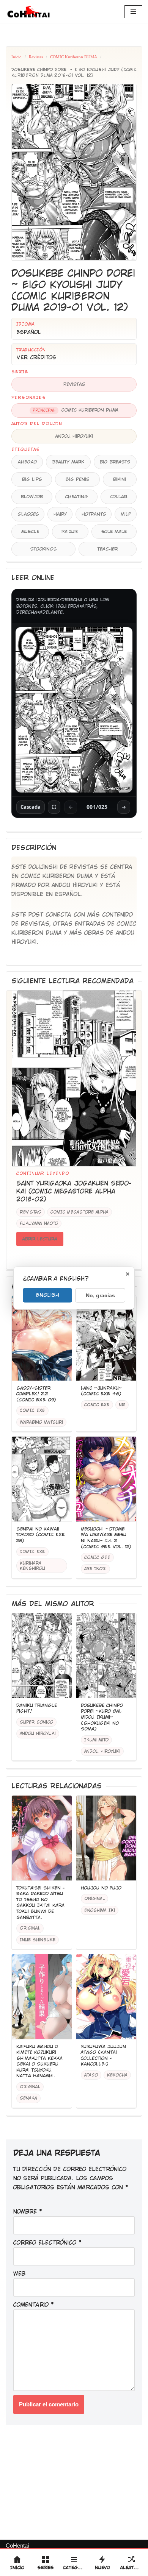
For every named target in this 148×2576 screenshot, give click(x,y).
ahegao (27, 462)
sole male (114, 532)
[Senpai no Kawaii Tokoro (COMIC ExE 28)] (42, 1479)
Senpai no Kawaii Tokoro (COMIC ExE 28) (41, 1535)
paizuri (70, 532)
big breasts (115, 462)
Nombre (28, 2212)
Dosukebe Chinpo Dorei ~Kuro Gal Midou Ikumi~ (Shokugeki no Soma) (102, 1717)
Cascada (31, 807)
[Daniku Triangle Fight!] (42, 1656)
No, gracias (100, 1295)
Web (19, 2274)
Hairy (60, 514)
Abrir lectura (40, 1239)
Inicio (17, 57)
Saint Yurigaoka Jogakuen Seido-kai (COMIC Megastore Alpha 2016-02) (74, 1191)
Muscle (30, 532)
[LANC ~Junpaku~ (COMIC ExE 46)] (106, 1338)
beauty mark (68, 462)
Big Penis (77, 479)
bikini (120, 479)
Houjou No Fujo (101, 1888)
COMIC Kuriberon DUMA (74, 57)
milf (126, 514)
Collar (119, 497)
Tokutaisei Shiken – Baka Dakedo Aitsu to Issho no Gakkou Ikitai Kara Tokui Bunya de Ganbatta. (40, 1903)
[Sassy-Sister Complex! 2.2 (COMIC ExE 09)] (42, 1338)
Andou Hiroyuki (74, 436)
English (48, 1295)
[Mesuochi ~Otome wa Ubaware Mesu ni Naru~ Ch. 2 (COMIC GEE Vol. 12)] (106, 1479)
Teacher (108, 549)
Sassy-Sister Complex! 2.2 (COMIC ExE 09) (36, 1394)
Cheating (77, 497)
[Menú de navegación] (133, 12)
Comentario (34, 2305)
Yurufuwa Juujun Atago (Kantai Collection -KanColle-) (103, 2056)
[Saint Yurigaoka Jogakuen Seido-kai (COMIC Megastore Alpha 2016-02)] (74, 1079)
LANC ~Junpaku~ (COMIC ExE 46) (101, 1391)
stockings (43, 549)
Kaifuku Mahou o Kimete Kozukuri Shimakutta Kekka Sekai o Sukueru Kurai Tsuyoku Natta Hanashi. (39, 2061)
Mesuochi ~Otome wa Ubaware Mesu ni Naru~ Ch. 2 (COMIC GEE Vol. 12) (106, 1538)
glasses (28, 514)
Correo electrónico (47, 2243)
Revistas (36, 57)
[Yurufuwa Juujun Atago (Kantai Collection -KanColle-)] (106, 1997)
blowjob (32, 497)
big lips (32, 479)
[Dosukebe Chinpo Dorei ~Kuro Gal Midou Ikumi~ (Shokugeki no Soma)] (106, 1656)
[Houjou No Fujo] (106, 1838)
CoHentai (17, 2546)
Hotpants (94, 514)
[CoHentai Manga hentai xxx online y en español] (28, 12)
